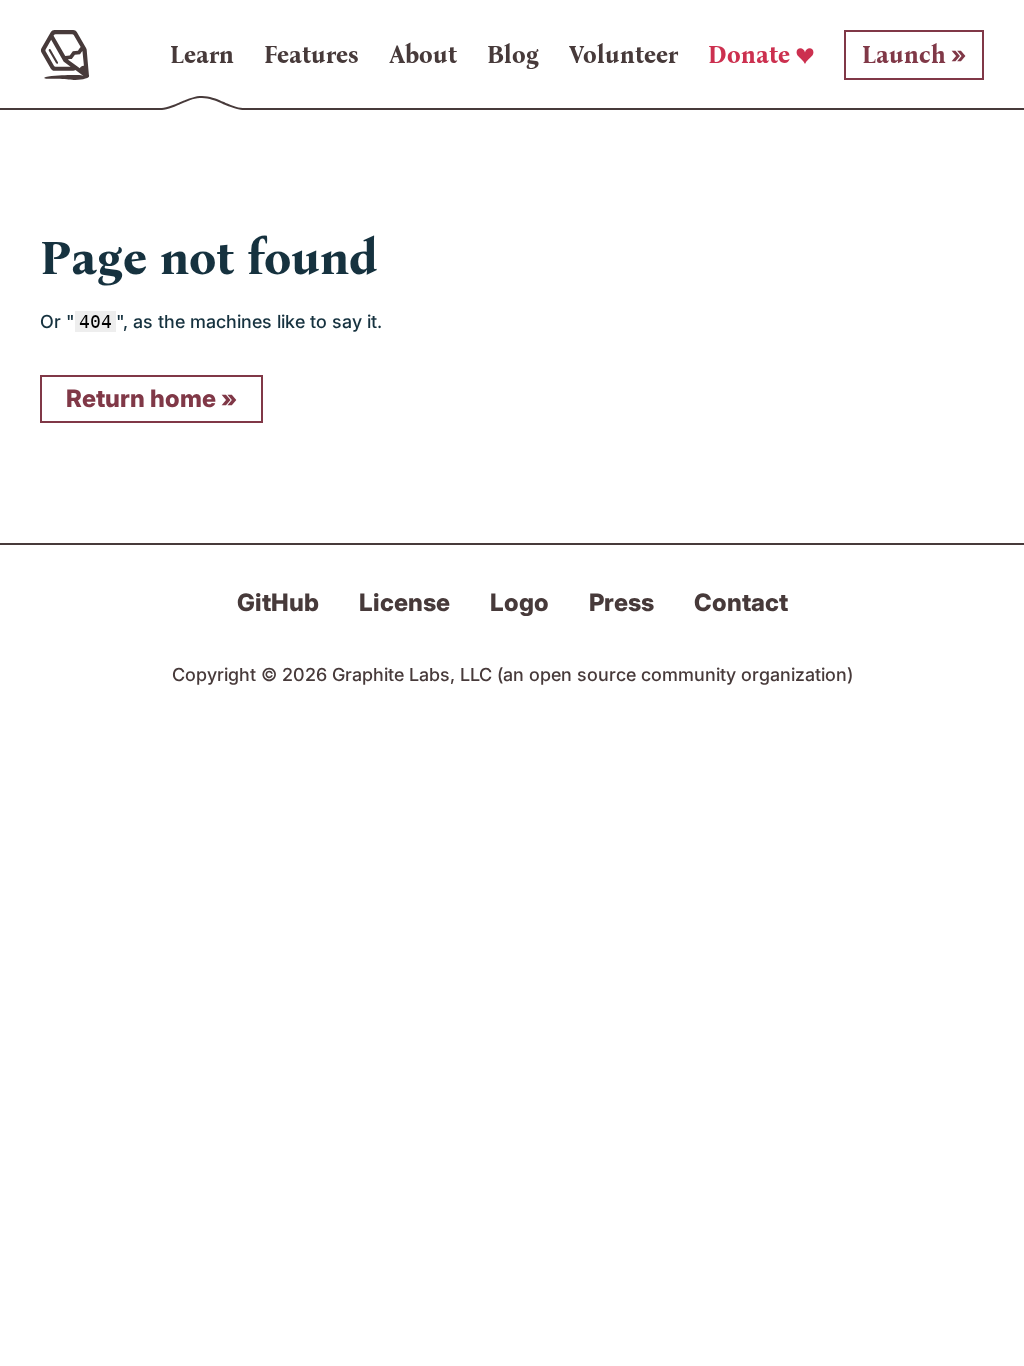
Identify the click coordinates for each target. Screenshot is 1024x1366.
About (423, 55)
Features (311, 55)
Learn (202, 55)
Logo (519, 602)
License (404, 602)
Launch (904, 55)
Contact (741, 602)
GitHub (278, 602)
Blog (513, 55)
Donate (749, 55)
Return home (141, 398)
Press (621, 602)
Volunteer (623, 55)
